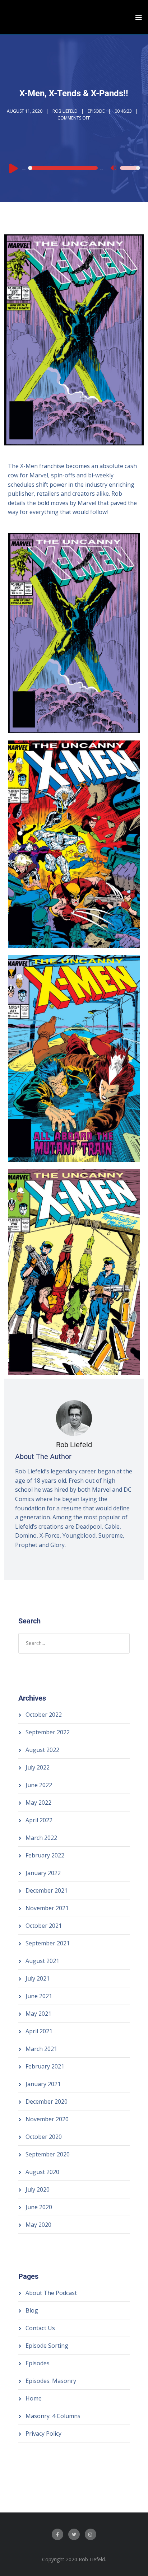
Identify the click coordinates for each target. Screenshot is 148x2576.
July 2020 (38, 2189)
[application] (74, 168)
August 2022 (42, 1750)
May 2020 (38, 2225)
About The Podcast (51, 2293)
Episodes (38, 2363)
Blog (32, 2310)
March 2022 (41, 1838)
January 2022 (43, 1873)
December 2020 (47, 2102)
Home (34, 2398)
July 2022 (38, 1767)
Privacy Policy (43, 2434)
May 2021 (38, 2014)
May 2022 (38, 1803)
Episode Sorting (47, 2346)
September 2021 (48, 1943)
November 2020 (47, 2119)
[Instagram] (91, 2534)
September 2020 (48, 2154)
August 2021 (42, 1961)
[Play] (14, 168)
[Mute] (114, 169)
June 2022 (39, 1785)
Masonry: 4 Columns (53, 2416)
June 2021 (39, 1996)
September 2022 (48, 1732)
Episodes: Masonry (51, 2381)
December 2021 (47, 1890)
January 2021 (43, 2084)
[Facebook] (57, 2534)
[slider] (130, 173)
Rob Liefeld (65, 111)
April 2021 (39, 2031)
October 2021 (44, 1926)
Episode (96, 111)
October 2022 (44, 1715)
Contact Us (40, 2328)
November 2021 (47, 1908)
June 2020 (39, 2207)
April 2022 (39, 1820)
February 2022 (45, 1855)
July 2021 (38, 1978)
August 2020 (42, 2172)
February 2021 (45, 2066)
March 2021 (41, 2049)
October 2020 (44, 2137)
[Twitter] (74, 2534)
